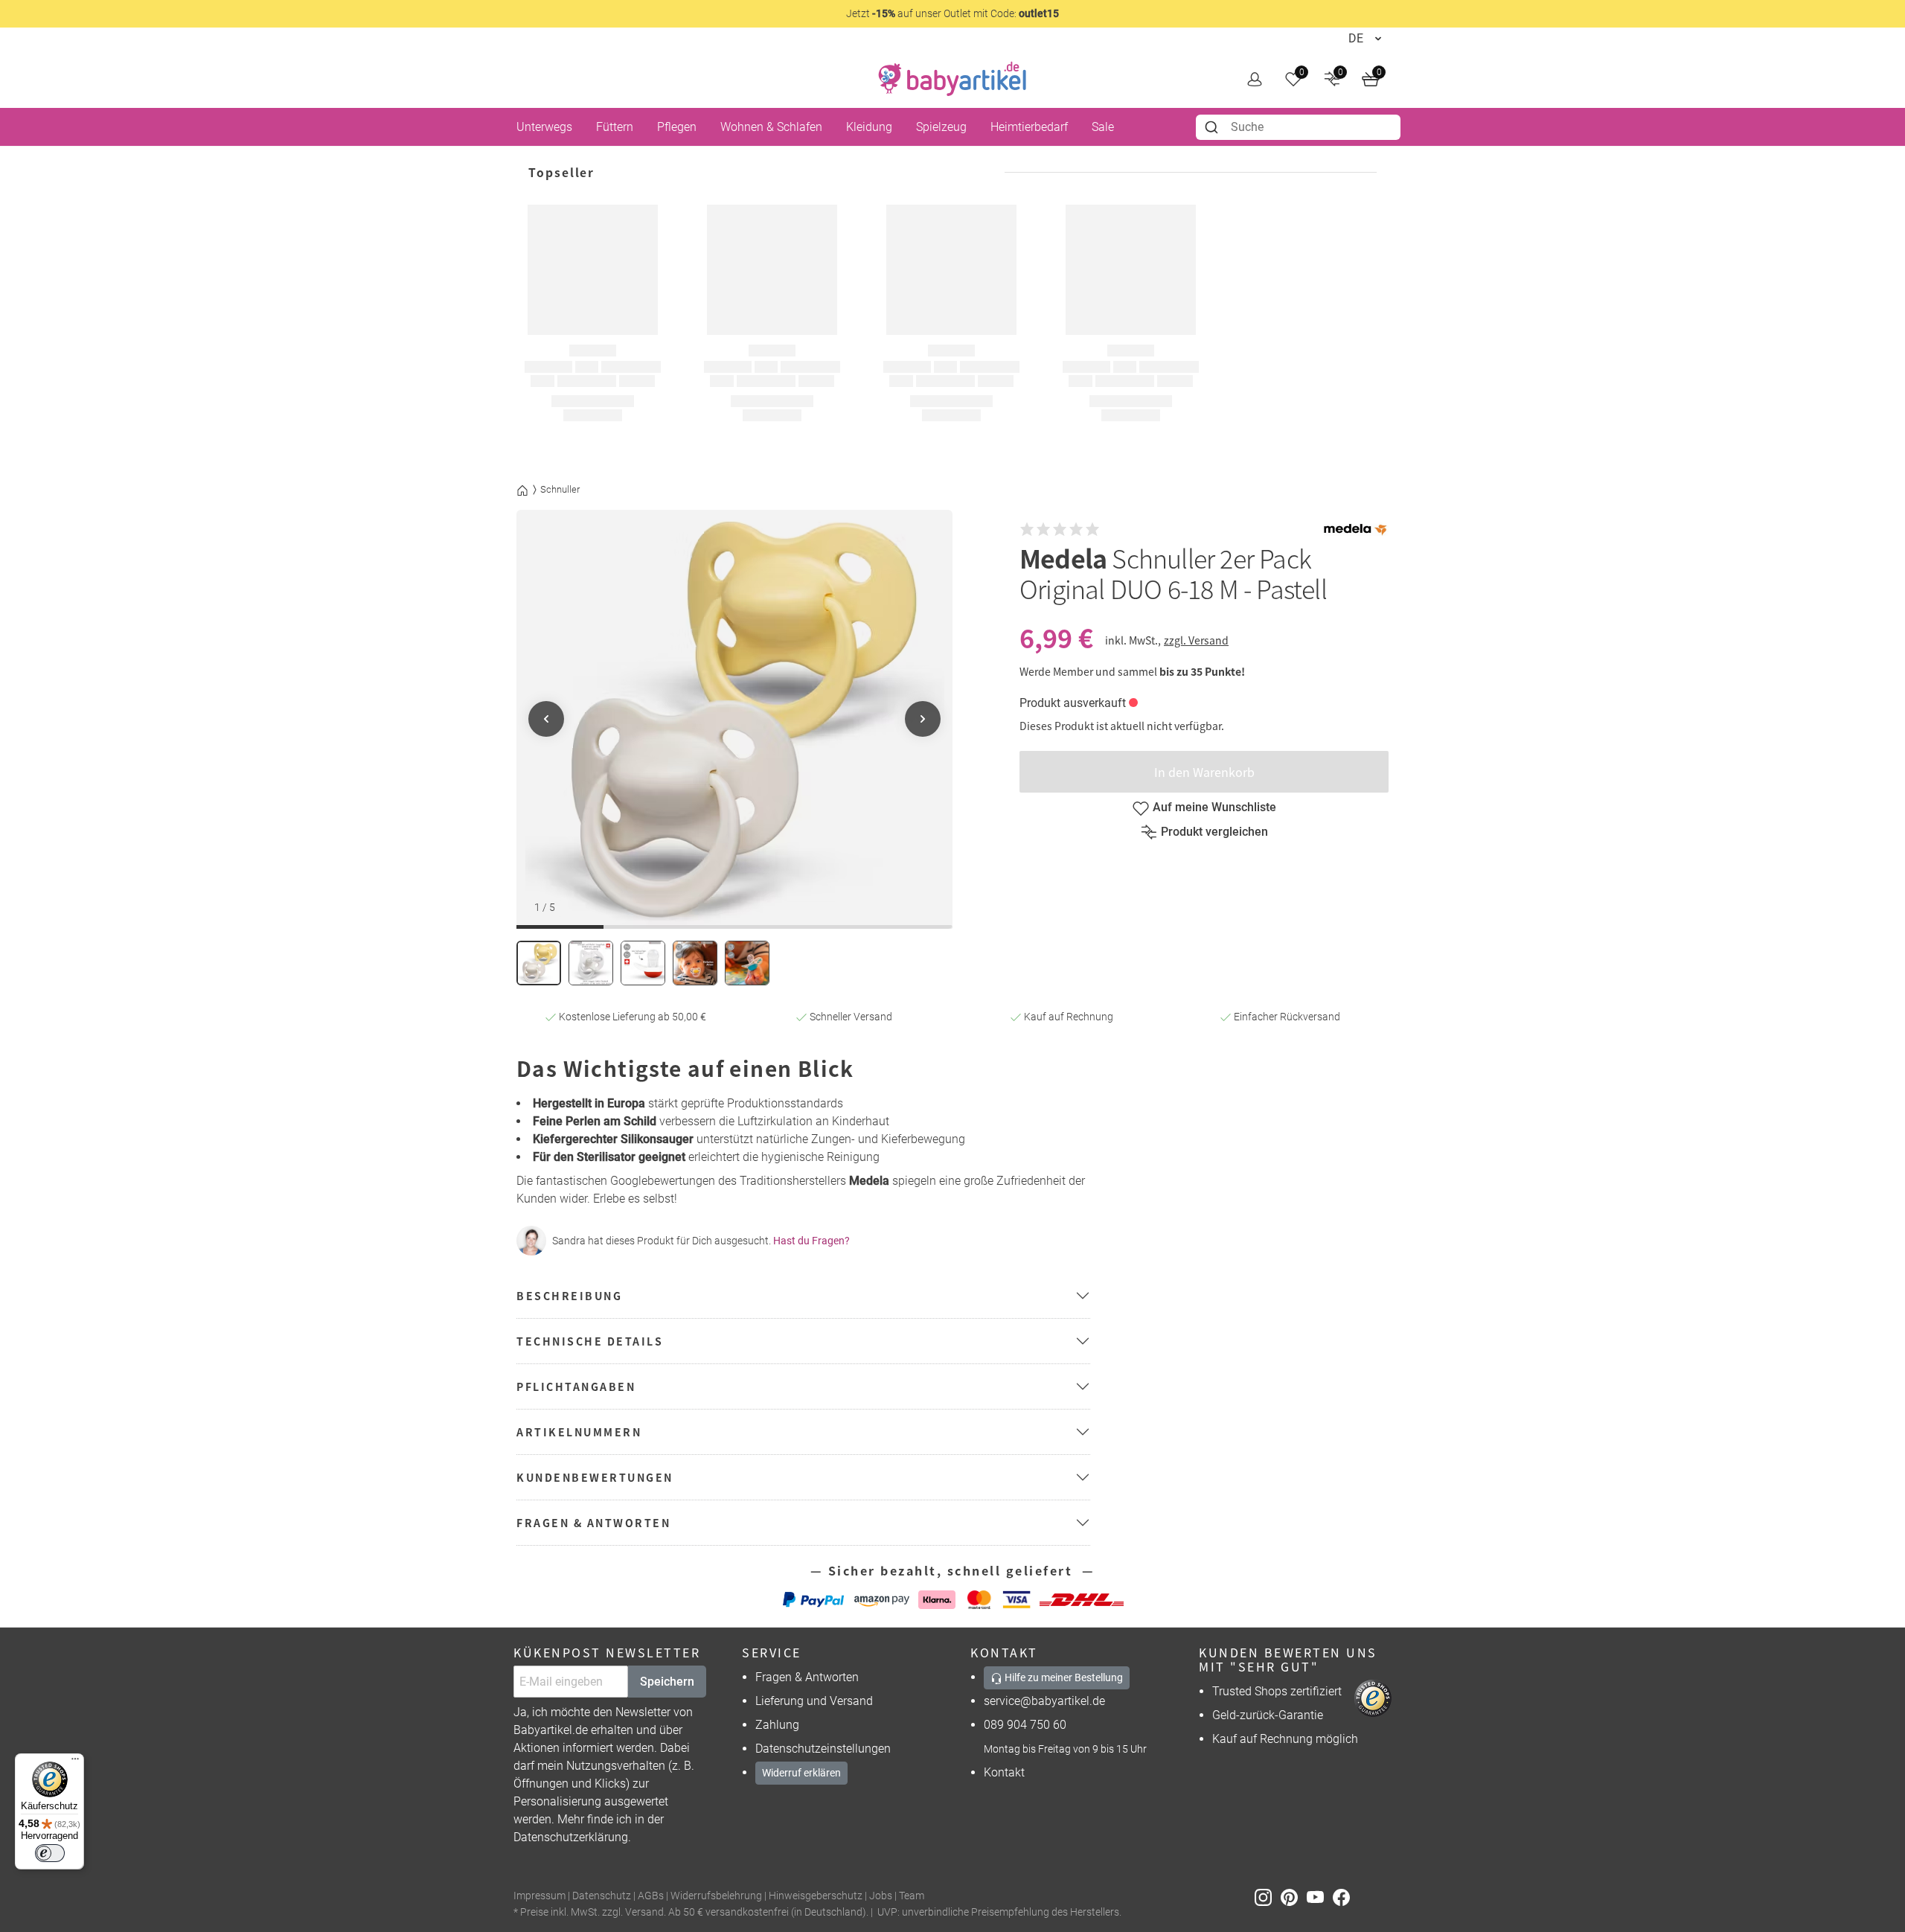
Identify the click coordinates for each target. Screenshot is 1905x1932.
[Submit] (1213, 127)
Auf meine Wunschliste (1214, 807)
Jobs (881, 1896)
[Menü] (75, 1762)
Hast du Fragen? (811, 1241)
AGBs (651, 1896)
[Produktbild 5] (747, 963)
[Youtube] (1320, 1897)
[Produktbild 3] (643, 963)
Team (912, 1896)
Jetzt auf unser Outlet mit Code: (952, 13)
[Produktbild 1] (539, 963)
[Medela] (1355, 530)
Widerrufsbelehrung (716, 1896)
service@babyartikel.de (1044, 1701)
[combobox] (1298, 127)
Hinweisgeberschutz (816, 1896)
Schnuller (560, 489)
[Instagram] (1268, 1897)
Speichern (667, 1682)
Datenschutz (602, 1896)
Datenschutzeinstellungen (823, 1749)
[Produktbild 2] (591, 963)
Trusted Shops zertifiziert (1277, 1691)
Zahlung (777, 1725)
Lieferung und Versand (814, 1701)
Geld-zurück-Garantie (1268, 1715)
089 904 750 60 (1025, 1725)
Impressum (540, 1896)
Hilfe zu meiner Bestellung (1063, 1677)
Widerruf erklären (801, 1773)
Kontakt (1004, 1772)
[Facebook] (1344, 1897)
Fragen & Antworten (807, 1677)
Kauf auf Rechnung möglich (1285, 1739)
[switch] (50, 1853)
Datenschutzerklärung (571, 1837)
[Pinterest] (1294, 1897)
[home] (952, 79)
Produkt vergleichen (1214, 832)
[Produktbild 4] (695, 963)
